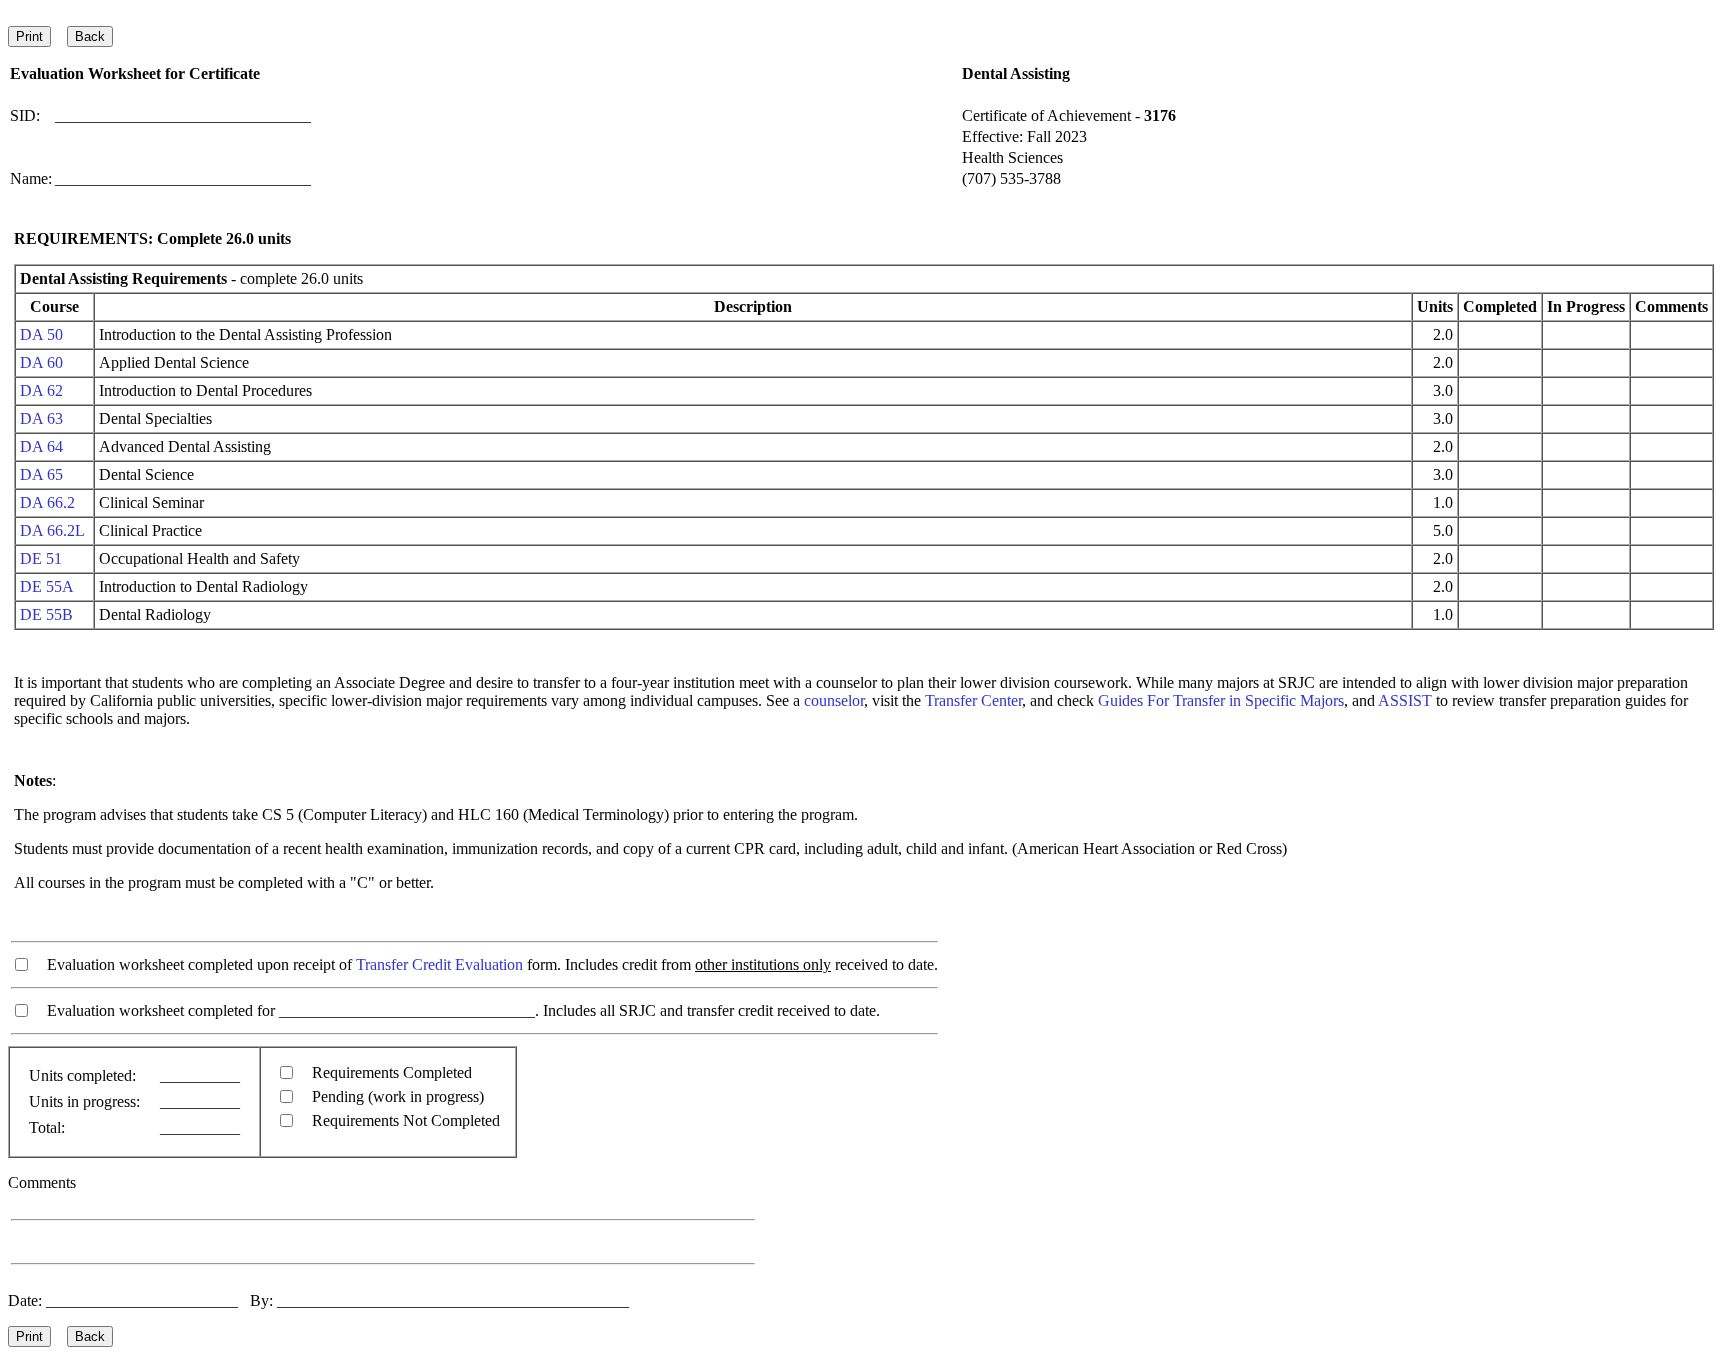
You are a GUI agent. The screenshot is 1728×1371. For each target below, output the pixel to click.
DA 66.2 (47, 502)
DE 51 (41, 558)
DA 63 (41, 418)
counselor (834, 700)
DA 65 (41, 474)
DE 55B (46, 614)
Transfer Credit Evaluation (439, 964)
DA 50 (41, 334)
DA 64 (41, 446)
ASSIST (1405, 700)
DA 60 (41, 362)
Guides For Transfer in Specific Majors (1221, 700)
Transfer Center (973, 700)
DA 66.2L (52, 530)
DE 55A (47, 586)
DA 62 (41, 390)
